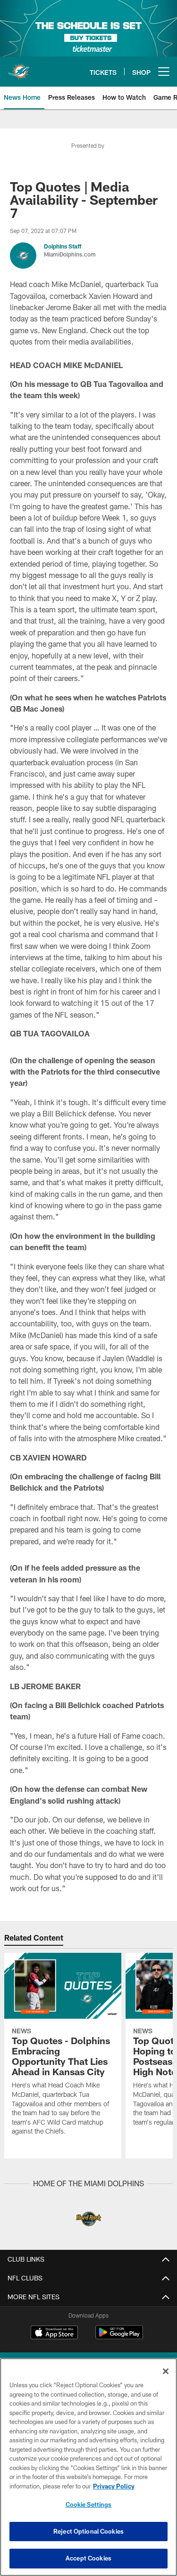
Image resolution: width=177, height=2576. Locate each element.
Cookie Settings (89, 2504)
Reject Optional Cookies (88, 2531)
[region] (88, 2467)
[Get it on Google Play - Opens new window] (119, 2337)
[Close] (166, 2371)
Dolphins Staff (63, 246)
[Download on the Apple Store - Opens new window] (54, 2334)
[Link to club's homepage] (19, 68)
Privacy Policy (114, 2486)
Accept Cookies (88, 2558)
